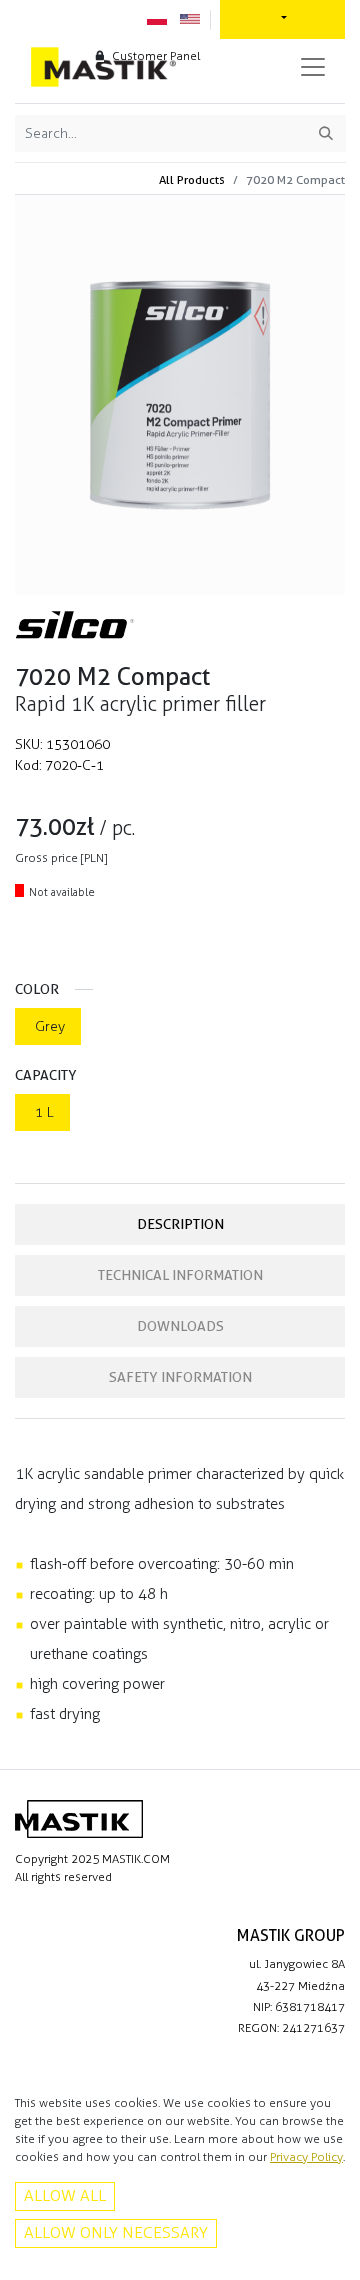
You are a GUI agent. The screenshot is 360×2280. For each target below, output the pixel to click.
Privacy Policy (306, 2157)
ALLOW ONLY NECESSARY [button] (116, 2232)
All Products (192, 179)
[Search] (326, 133)
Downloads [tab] (180, 1326)
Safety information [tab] (180, 1377)
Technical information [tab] (180, 1275)
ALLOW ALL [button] (65, 2195)
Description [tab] (180, 1224)
